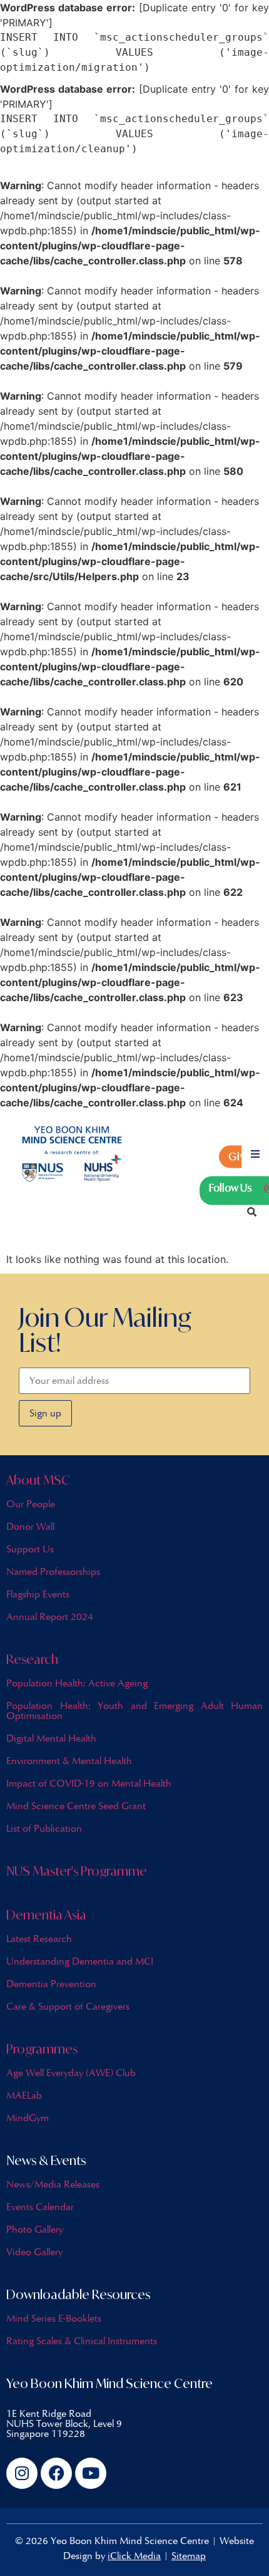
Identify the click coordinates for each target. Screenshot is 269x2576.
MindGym (28, 2118)
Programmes (42, 2049)
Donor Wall (30, 1526)
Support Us (30, 1549)
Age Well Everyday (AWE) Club (71, 2073)
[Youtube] (91, 2473)
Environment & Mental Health (69, 1761)
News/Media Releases (53, 2184)
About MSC (38, 1480)
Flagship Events (38, 1594)
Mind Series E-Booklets (54, 2318)
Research (32, 1659)
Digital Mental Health (51, 1738)
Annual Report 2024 (50, 1617)
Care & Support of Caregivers (68, 2006)
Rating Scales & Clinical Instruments (82, 2341)
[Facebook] (56, 2473)
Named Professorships (53, 1571)
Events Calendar (40, 2207)
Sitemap (189, 2556)
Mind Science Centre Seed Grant (76, 1806)
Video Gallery (34, 2252)
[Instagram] (22, 2473)
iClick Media (134, 2556)
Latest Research (39, 1939)
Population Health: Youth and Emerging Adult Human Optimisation (134, 1711)
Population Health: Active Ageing (77, 1683)
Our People (31, 1504)
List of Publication (44, 1828)
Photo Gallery (35, 2229)
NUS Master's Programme (77, 1871)
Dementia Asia (46, 1915)
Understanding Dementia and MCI (80, 1961)
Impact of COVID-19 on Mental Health (89, 1783)
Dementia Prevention (51, 1984)
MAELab (24, 2095)
